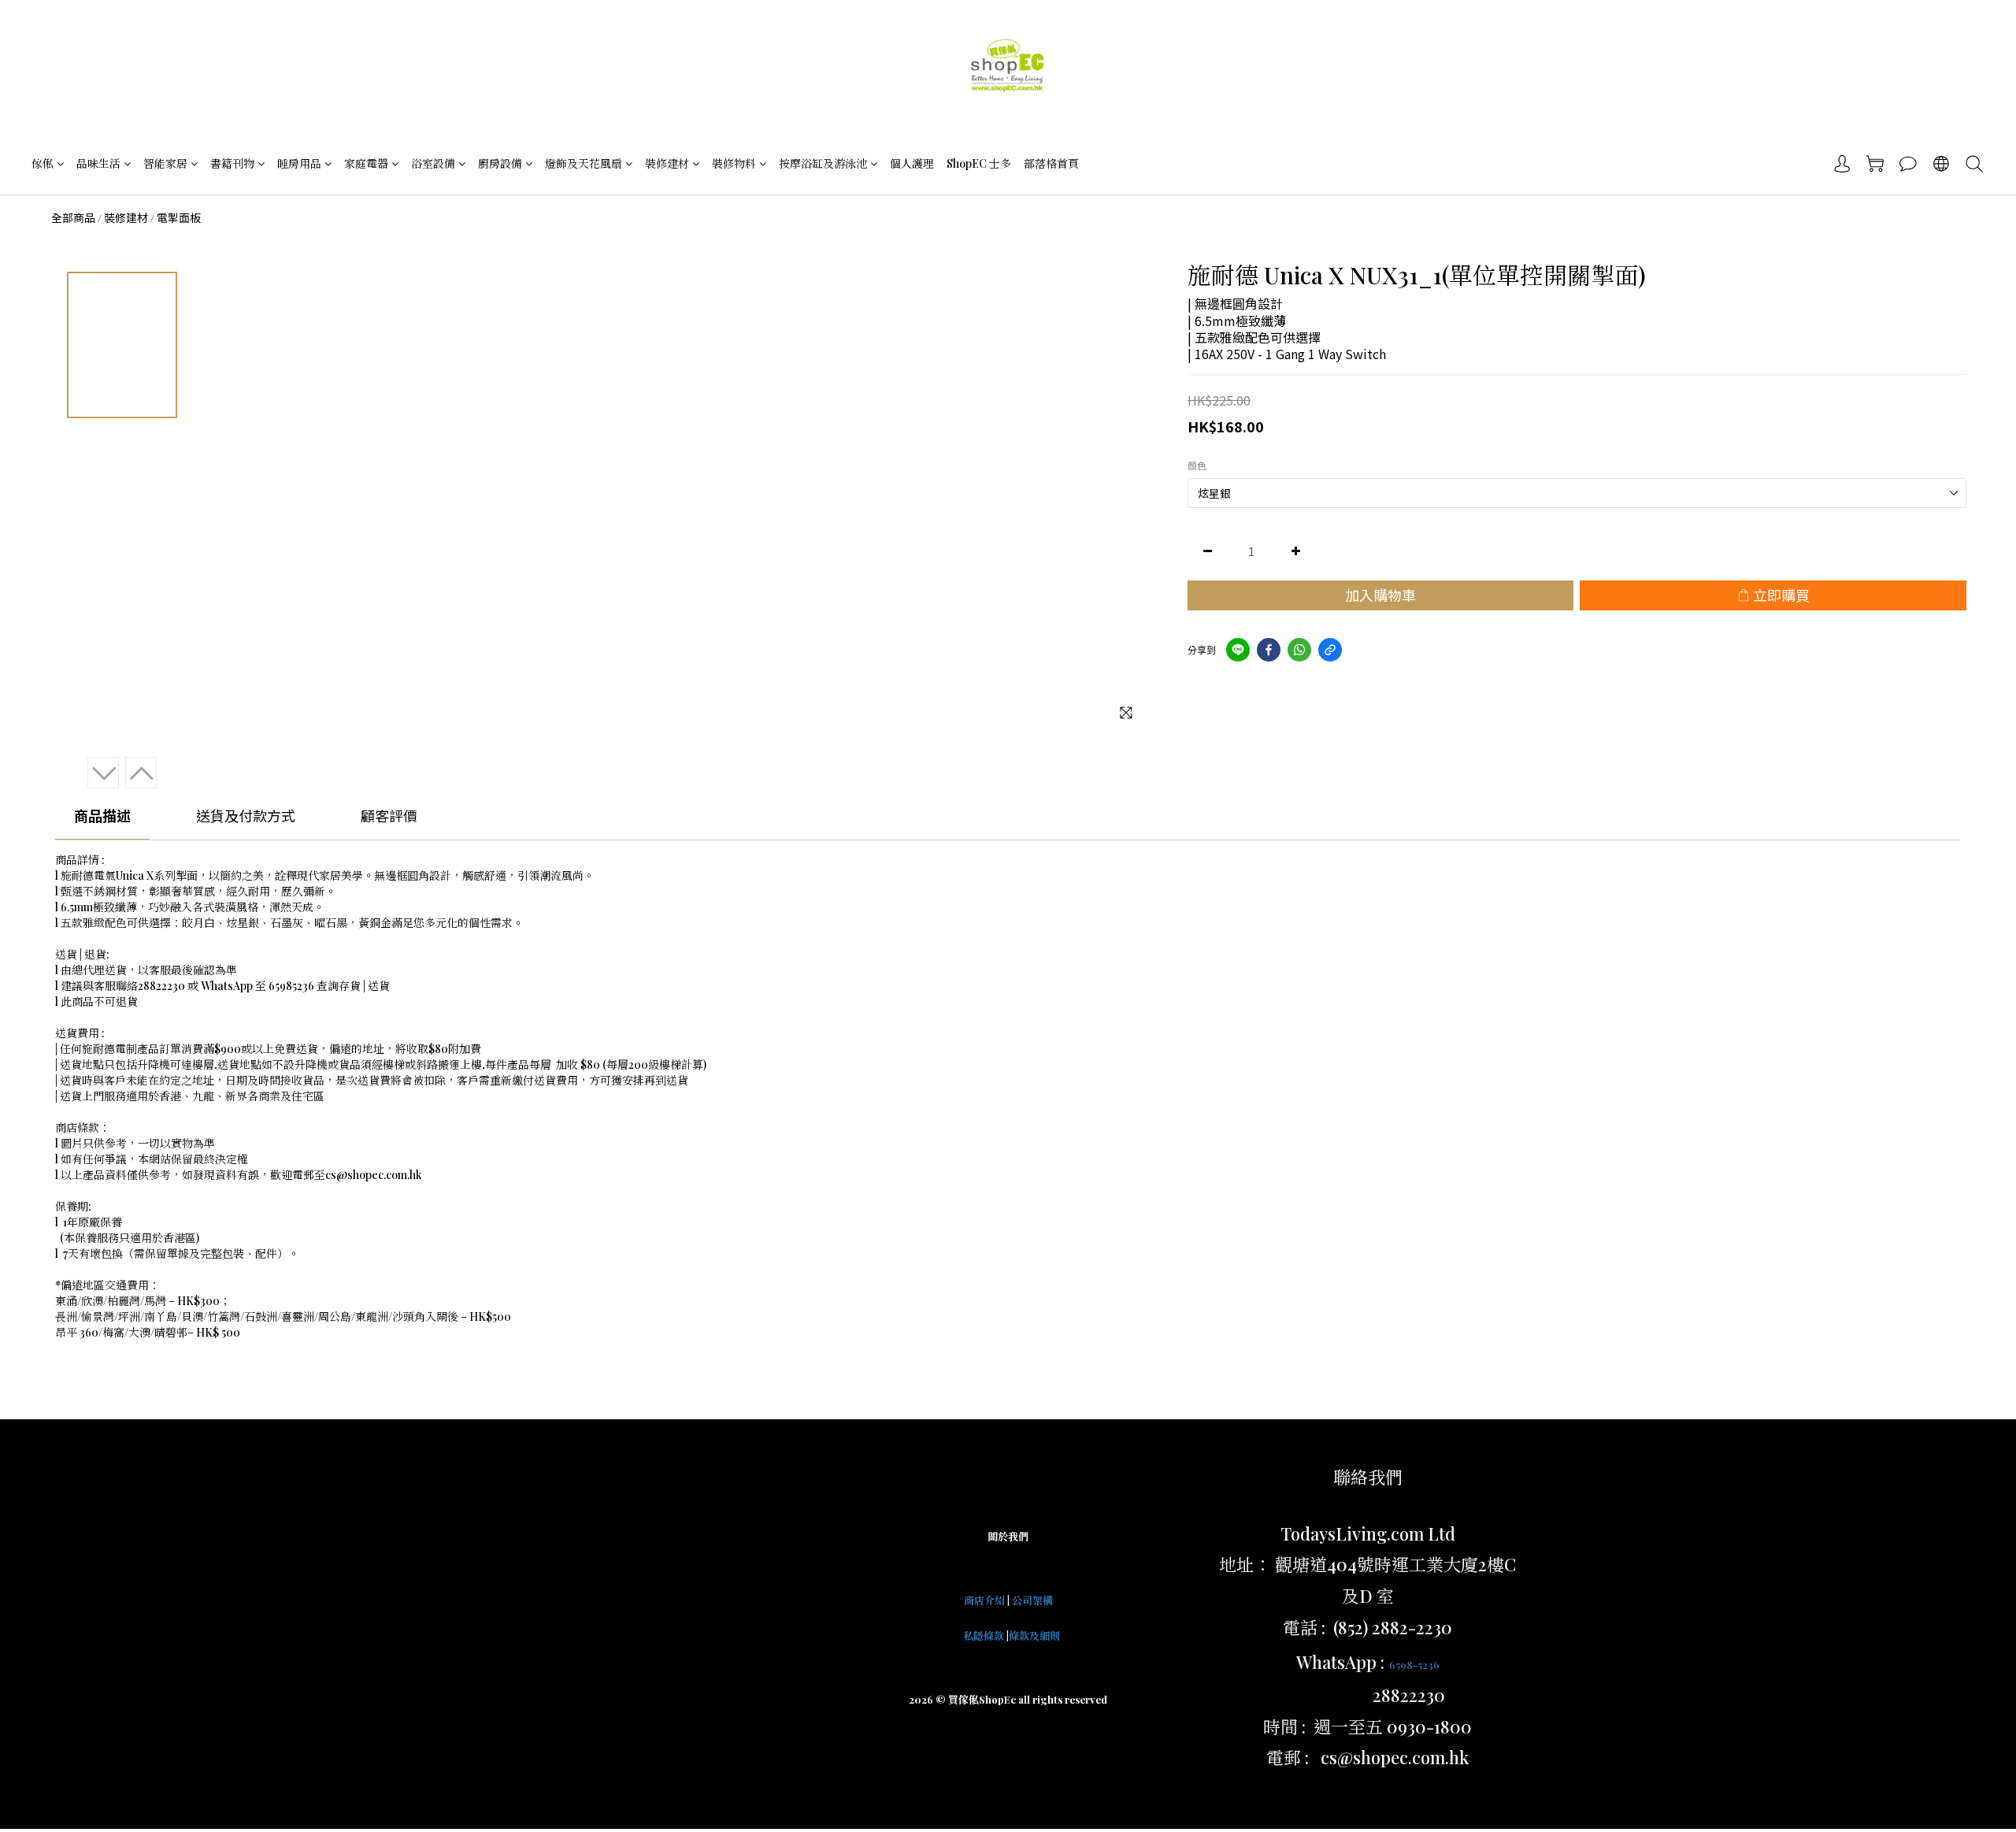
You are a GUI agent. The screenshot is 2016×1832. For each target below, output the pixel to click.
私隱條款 (984, 1635)
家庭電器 (366, 163)
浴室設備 (433, 163)
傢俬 (43, 163)
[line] (1238, 650)
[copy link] (1330, 650)
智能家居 (165, 163)
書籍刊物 (232, 163)
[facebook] (1269, 650)
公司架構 (1032, 1600)
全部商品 (73, 217)
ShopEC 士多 (979, 163)
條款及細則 (1034, 1635)
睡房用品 (299, 163)
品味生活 (98, 163)
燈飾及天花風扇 (584, 163)
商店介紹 (984, 1600)
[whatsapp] (1299, 650)
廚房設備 (500, 163)
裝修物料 (734, 163)
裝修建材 (667, 163)
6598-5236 (1414, 1665)
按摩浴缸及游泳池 (823, 163)
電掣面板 (179, 217)
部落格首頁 (1051, 163)
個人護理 (912, 163)
